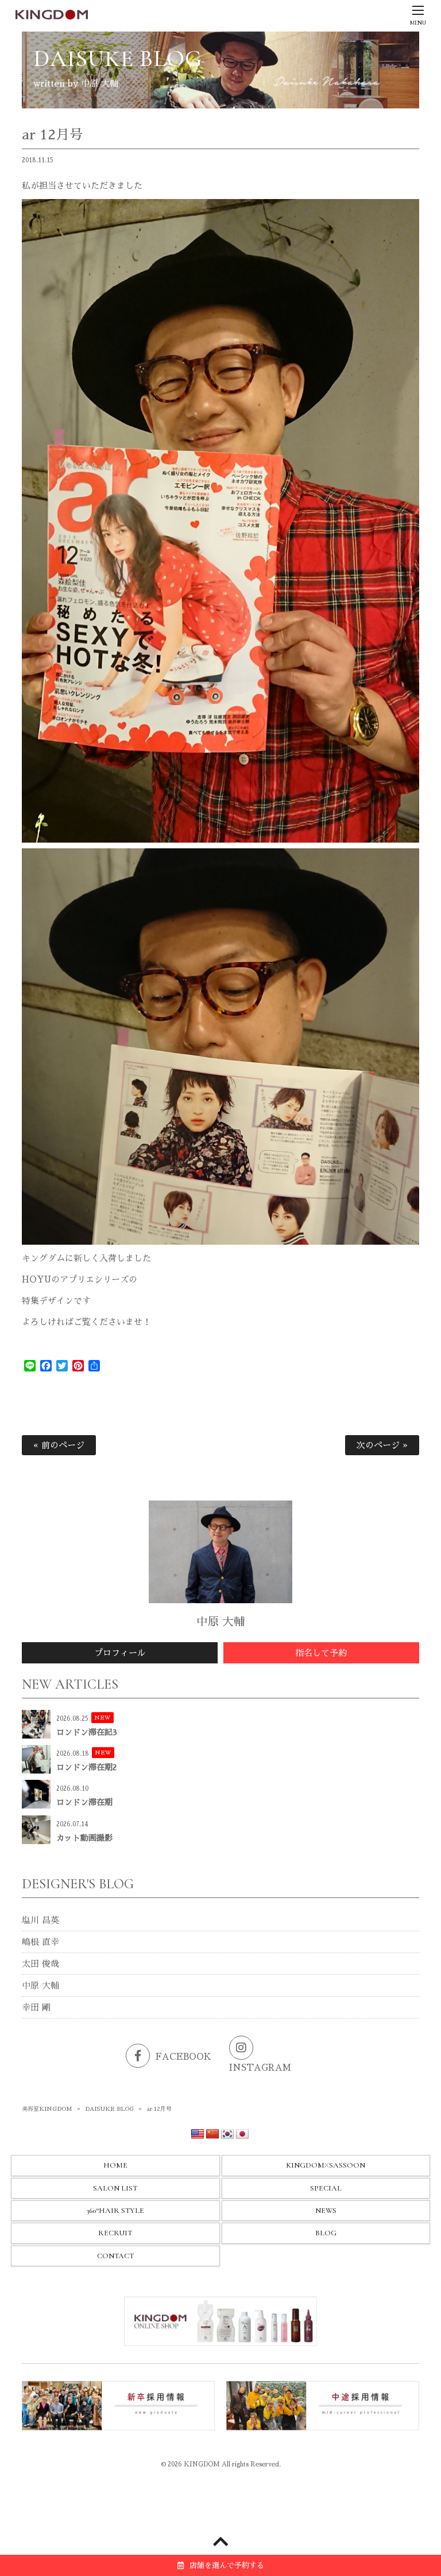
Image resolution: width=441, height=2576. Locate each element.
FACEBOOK (183, 2057)
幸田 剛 (36, 2007)
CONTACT (115, 2256)
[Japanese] (242, 2134)
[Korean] (227, 2134)
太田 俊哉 (40, 1964)
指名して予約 (321, 1653)
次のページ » (382, 1445)
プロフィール (120, 1653)
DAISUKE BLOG (109, 2109)
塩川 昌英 (40, 1920)
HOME (115, 2165)
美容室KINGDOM (47, 2109)
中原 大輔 (40, 1985)
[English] (198, 2134)
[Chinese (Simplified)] (212, 2134)
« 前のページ (59, 1445)
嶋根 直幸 (40, 1942)
